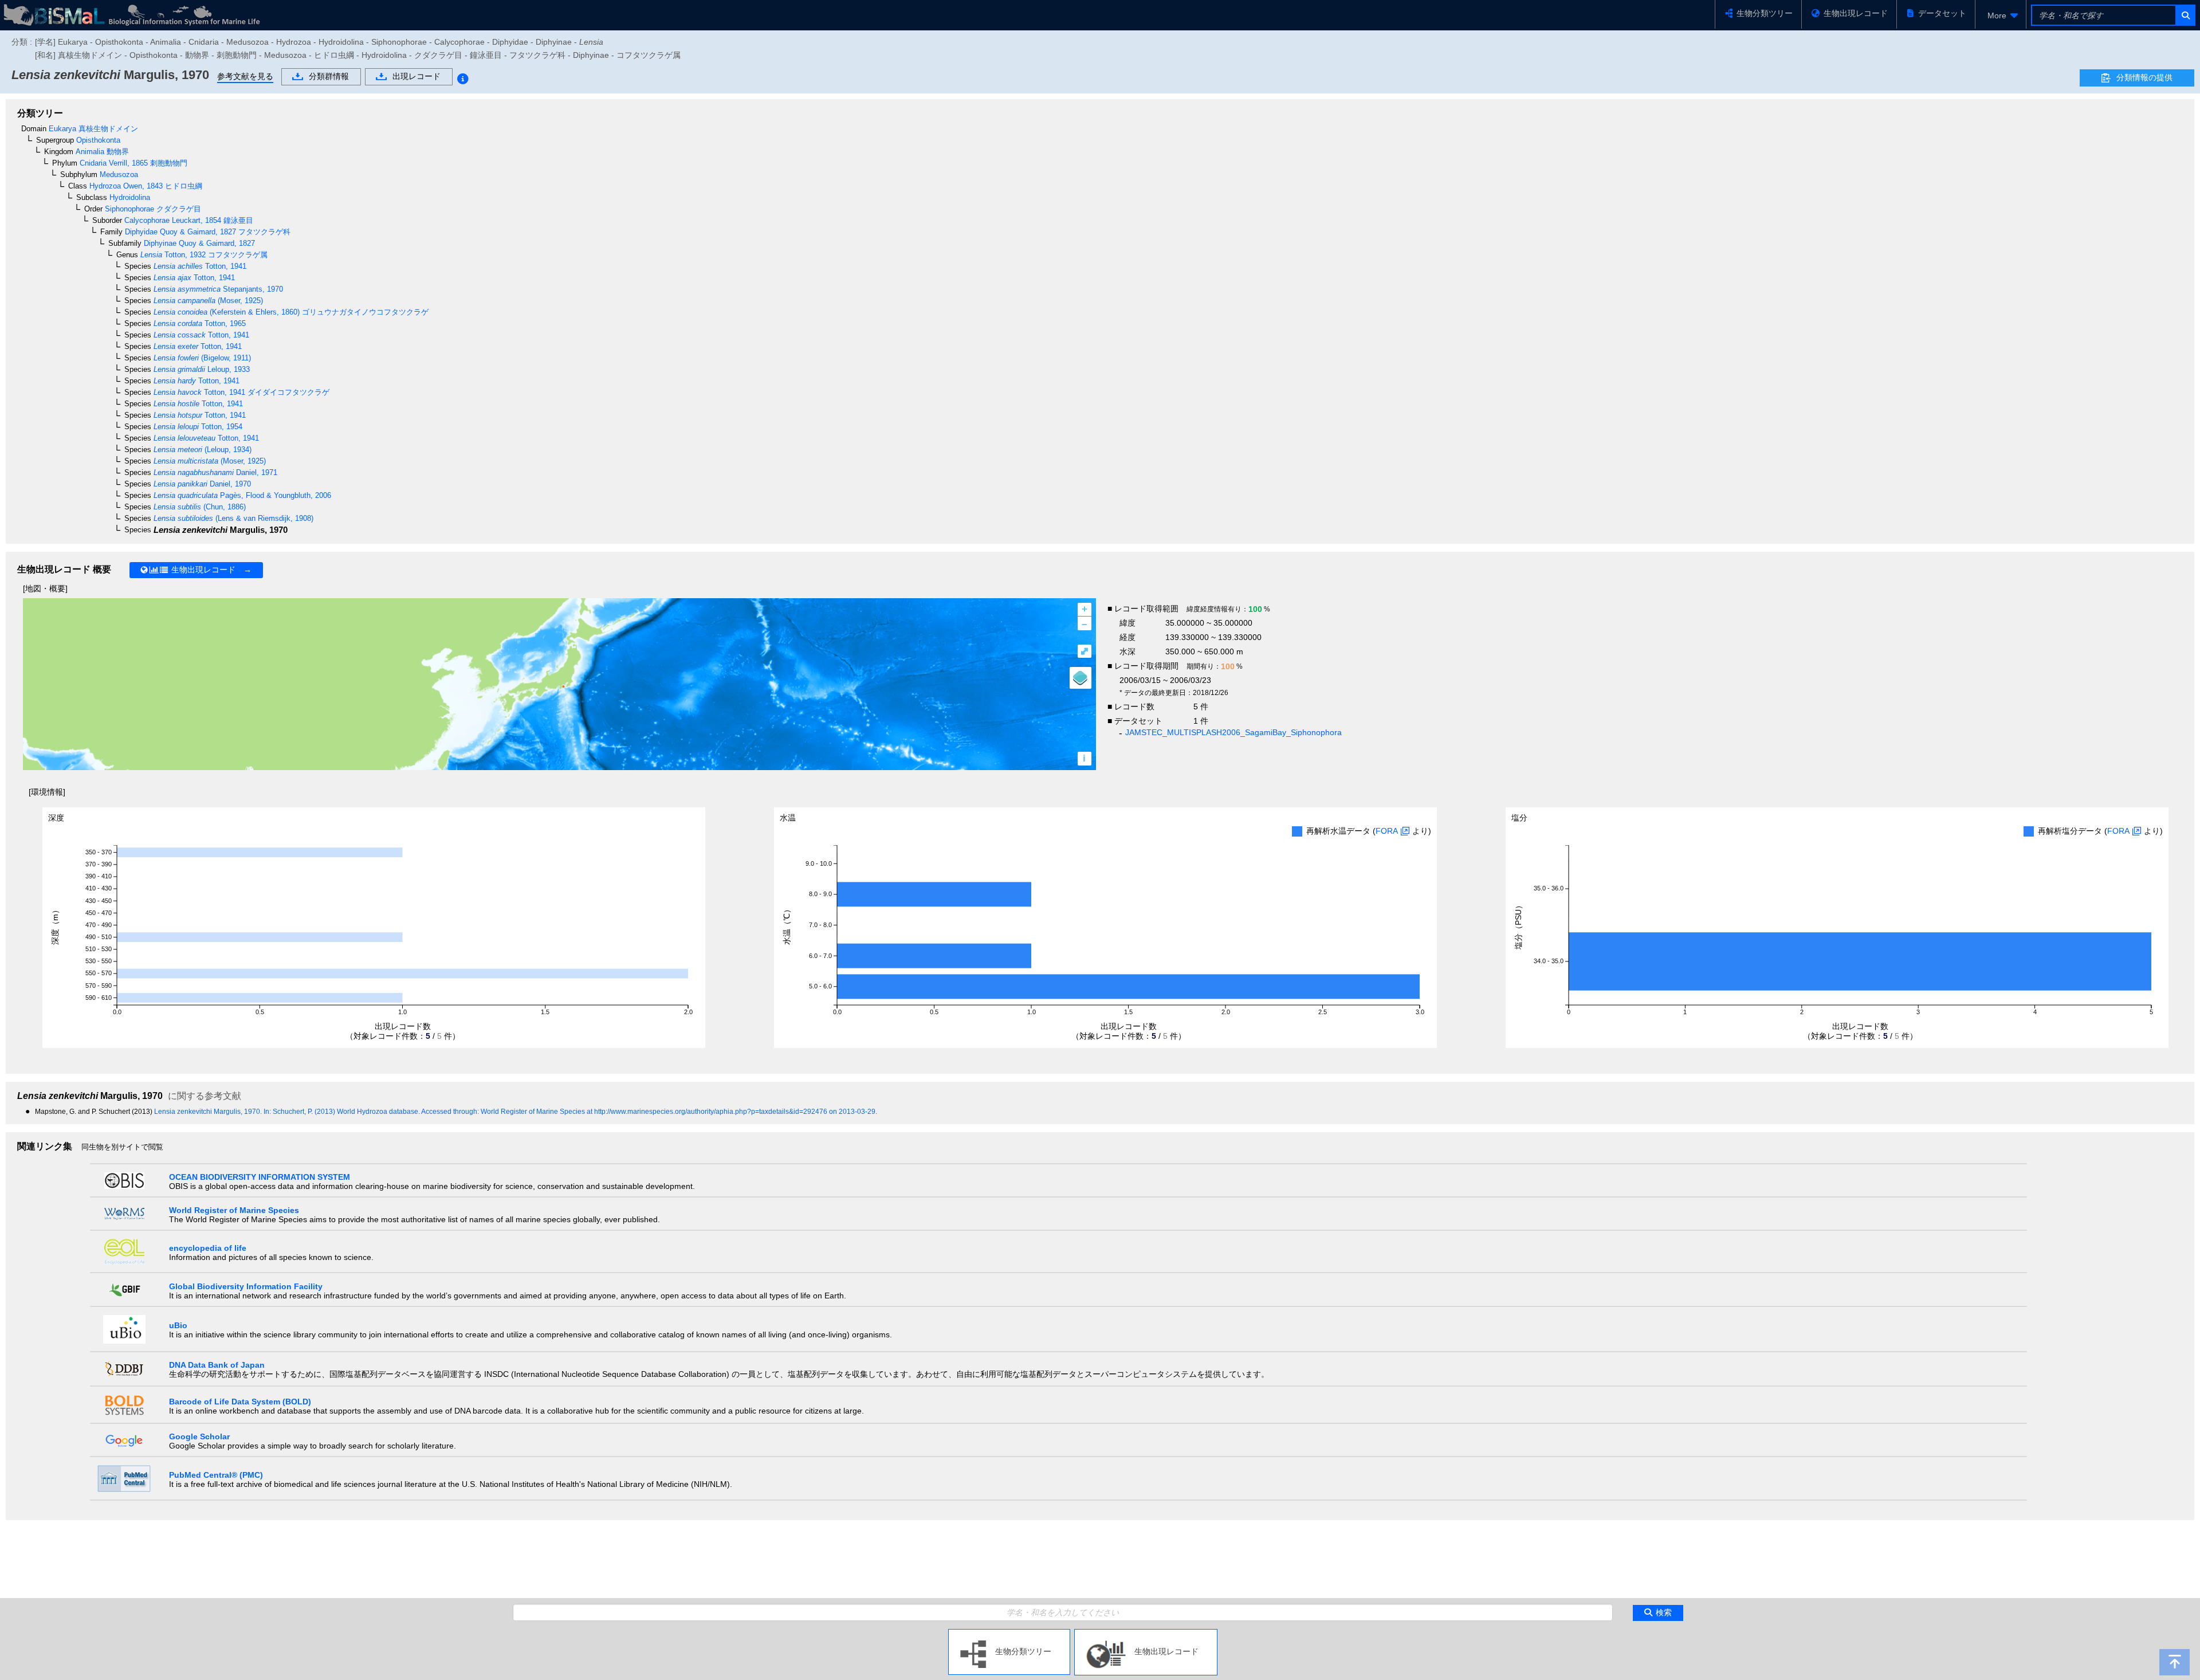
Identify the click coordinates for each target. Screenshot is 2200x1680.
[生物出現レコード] (1146, 1634)
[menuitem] (2001, 15)
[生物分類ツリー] (1009, 1634)
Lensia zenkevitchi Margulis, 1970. (209, 1112)
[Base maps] (1081, 678)
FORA (1387, 831)
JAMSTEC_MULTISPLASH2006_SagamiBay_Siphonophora (1233, 732)
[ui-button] (2185, 15)
